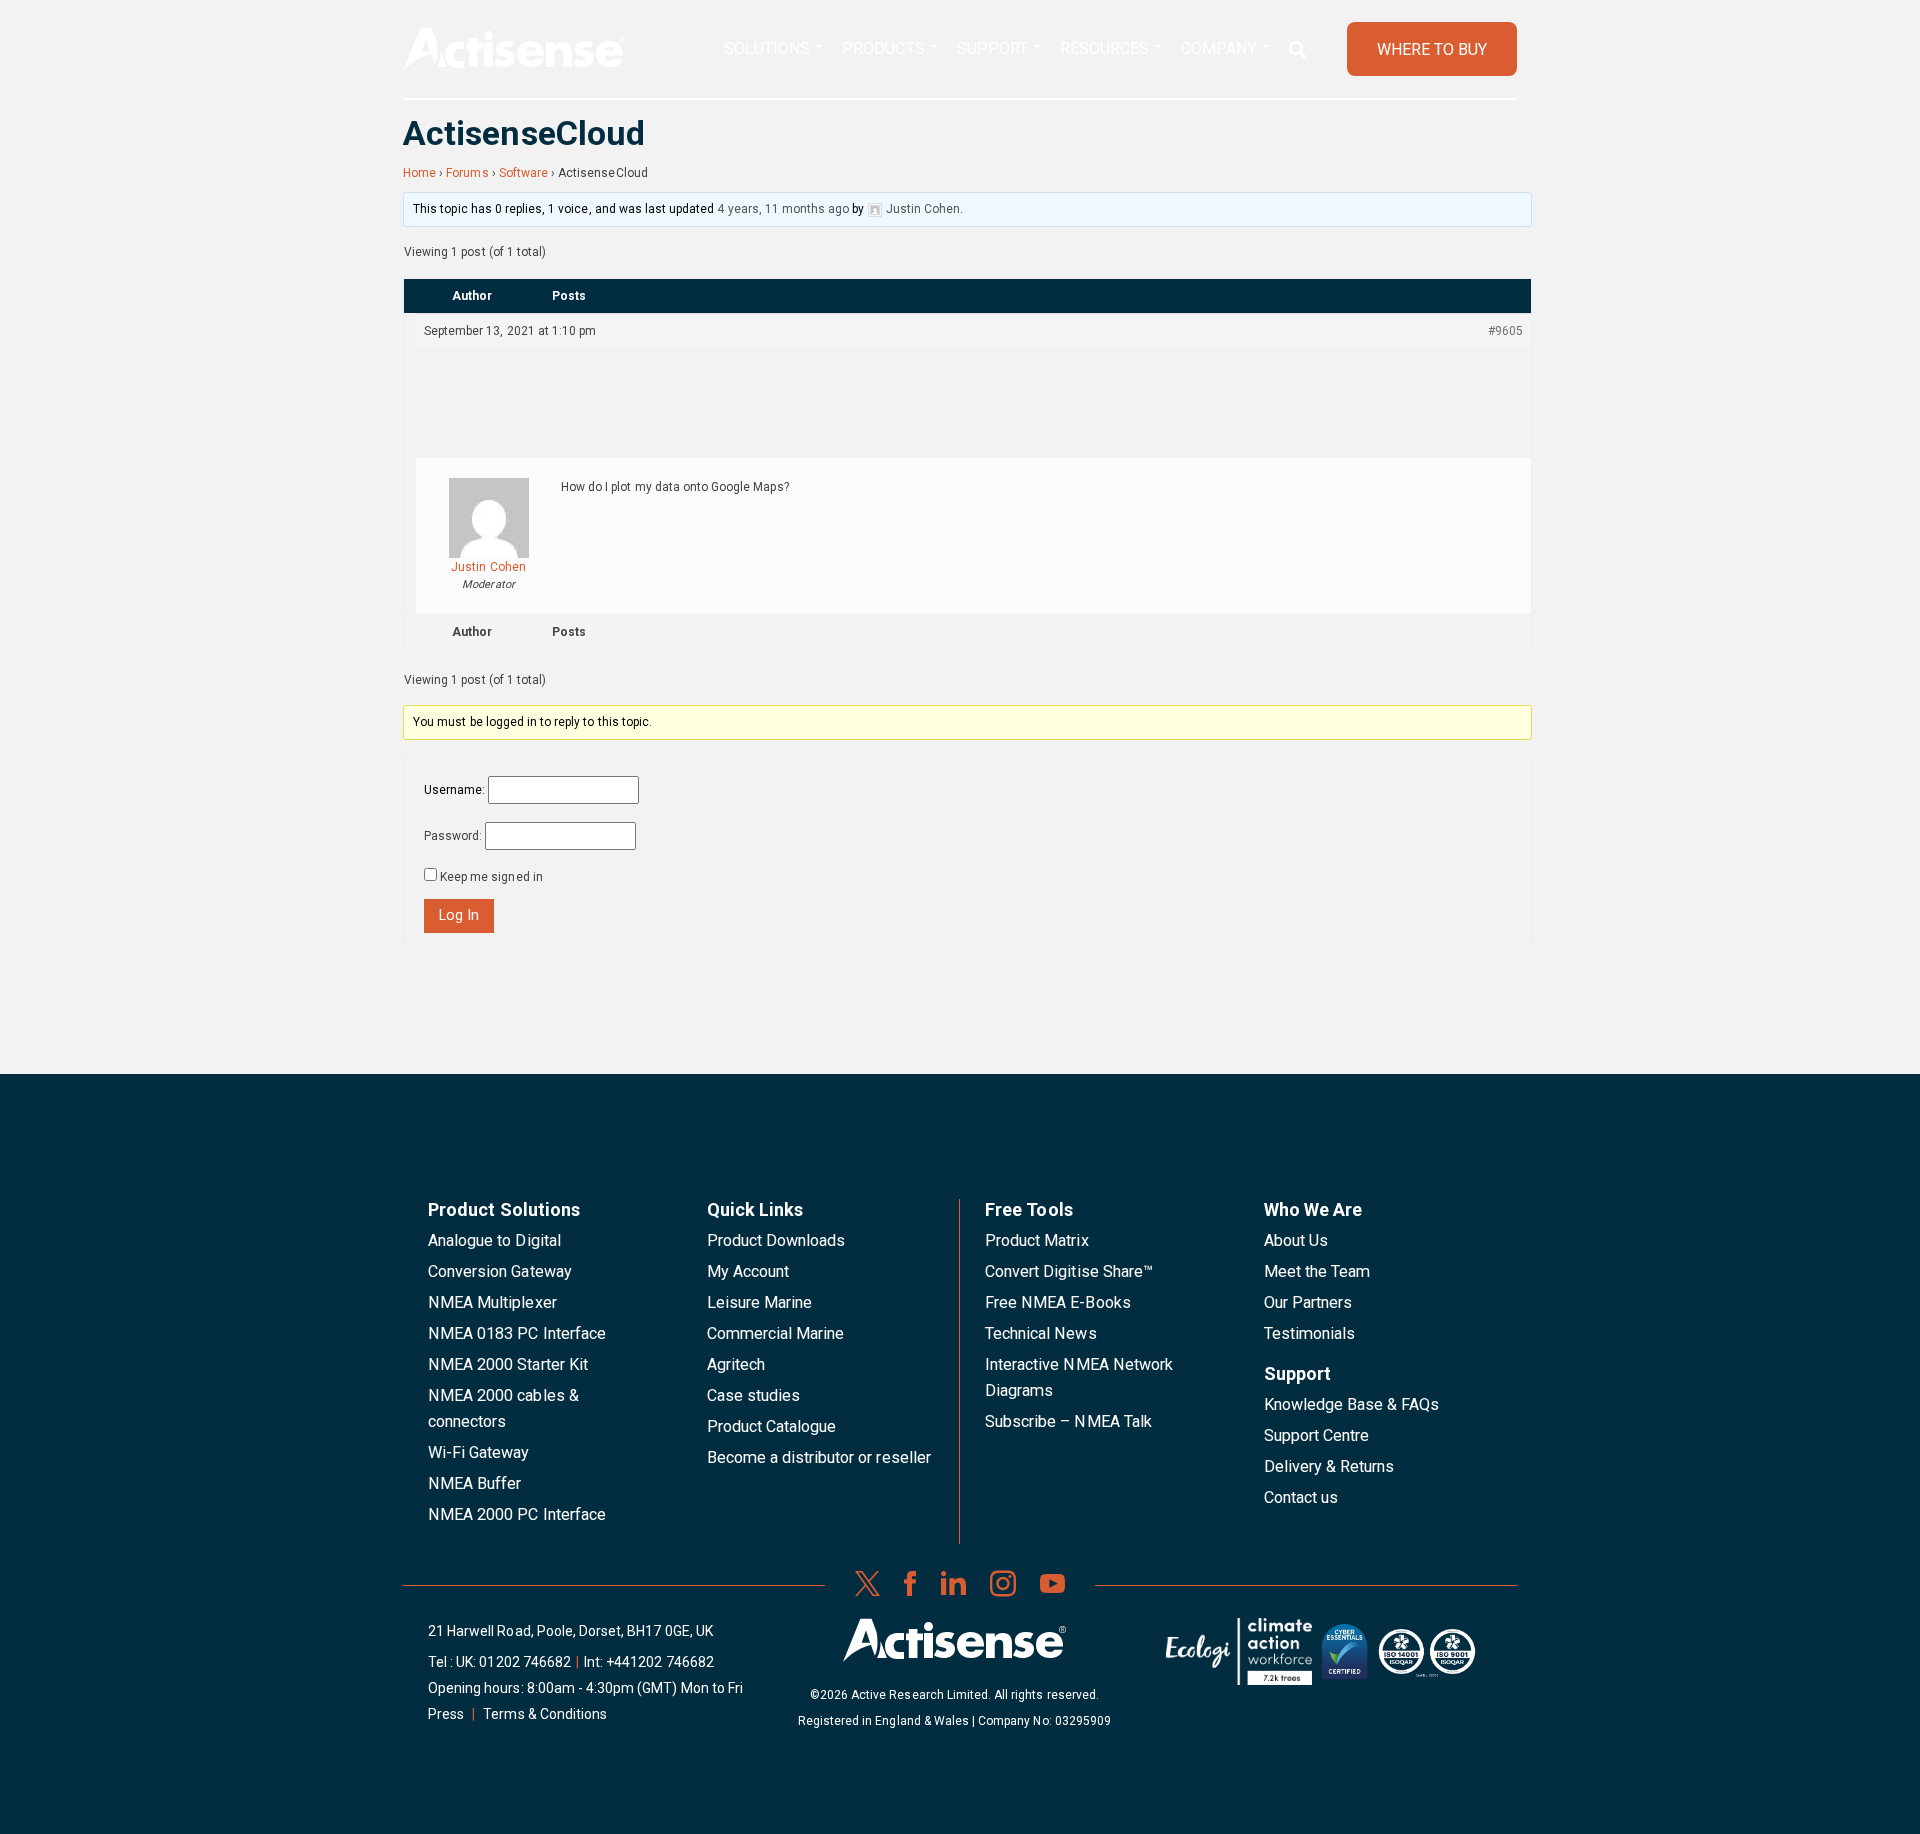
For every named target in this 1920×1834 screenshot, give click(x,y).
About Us (1296, 1240)
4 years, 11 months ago (783, 209)
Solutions (767, 48)
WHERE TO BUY (1432, 49)
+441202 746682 (660, 1662)
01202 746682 (525, 1662)
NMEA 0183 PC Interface (517, 1333)
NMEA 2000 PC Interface (517, 1514)
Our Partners (1308, 1302)
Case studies (754, 1395)
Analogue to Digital (494, 1240)
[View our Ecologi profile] (1239, 1659)
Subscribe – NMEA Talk (1068, 1421)
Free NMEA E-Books (1058, 1302)
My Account (748, 1271)
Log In (459, 915)
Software (523, 173)
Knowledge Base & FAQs (1352, 1404)
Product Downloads (776, 1240)
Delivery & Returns (1329, 1466)
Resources (1104, 48)
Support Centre (1317, 1435)
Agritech (736, 1364)
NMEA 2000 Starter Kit (508, 1364)
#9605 (1505, 331)
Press (446, 1714)
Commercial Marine (776, 1333)
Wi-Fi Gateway (479, 1452)
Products (883, 48)
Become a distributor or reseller (819, 1457)
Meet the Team (1317, 1271)
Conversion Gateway (500, 1271)
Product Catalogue (772, 1426)
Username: (454, 790)
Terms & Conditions (545, 1714)
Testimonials (1310, 1333)
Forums (467, 173)
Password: (453, 836)
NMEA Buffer (474, 1483)
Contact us (1301, 1497)
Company (1218, 48)
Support (992, 48)
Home (419, 173)
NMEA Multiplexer (492, 1302)
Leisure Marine (760, 1302)
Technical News (1041, 1333)
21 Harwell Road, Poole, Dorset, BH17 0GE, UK (570, 1631)
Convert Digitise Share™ (1069, 1271)
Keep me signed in (491, 877)
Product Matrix (1037, 1240)
